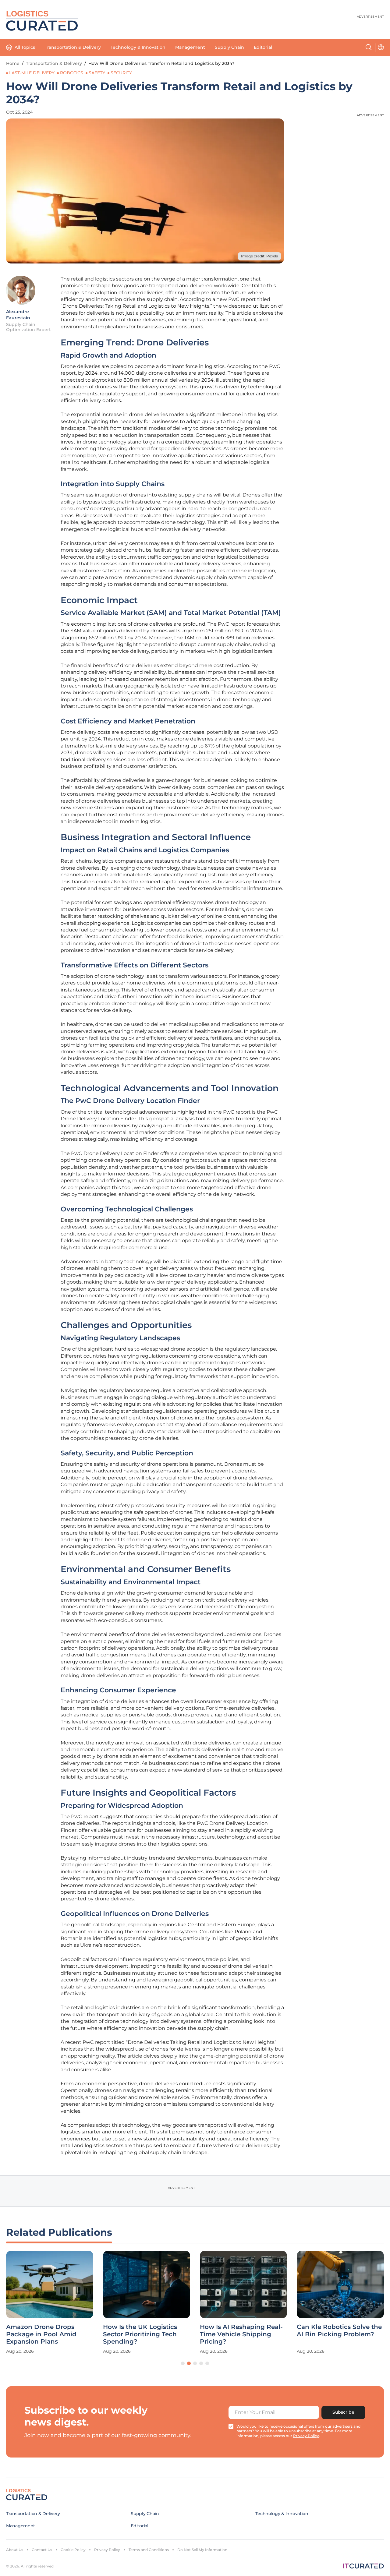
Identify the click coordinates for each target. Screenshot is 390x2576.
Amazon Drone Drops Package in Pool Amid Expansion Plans (41, 2334)
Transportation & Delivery (73, 47)
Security (121, 73)
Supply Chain (229, 47)
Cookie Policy (73, 2550)
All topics (25, 47)
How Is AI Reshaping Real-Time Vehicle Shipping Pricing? (241, 2334)
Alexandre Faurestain (18, 315)
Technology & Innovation (138, 47)
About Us (15, 2550)
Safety (97, 73)
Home (13, 63)
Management (190, 47)
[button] (183, 2363)
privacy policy (306, 2436)
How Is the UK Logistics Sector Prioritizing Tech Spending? (140, 2334)
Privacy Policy (107, 2550)
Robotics (72, 73)
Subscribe (343, 2412)
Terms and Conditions (149, 2550)
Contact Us (42, 2550)
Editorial (263, 47)
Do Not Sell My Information (202, 2550)
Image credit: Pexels (259, 256)
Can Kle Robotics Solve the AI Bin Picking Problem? (339, 2330)
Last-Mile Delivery (32, 73)
